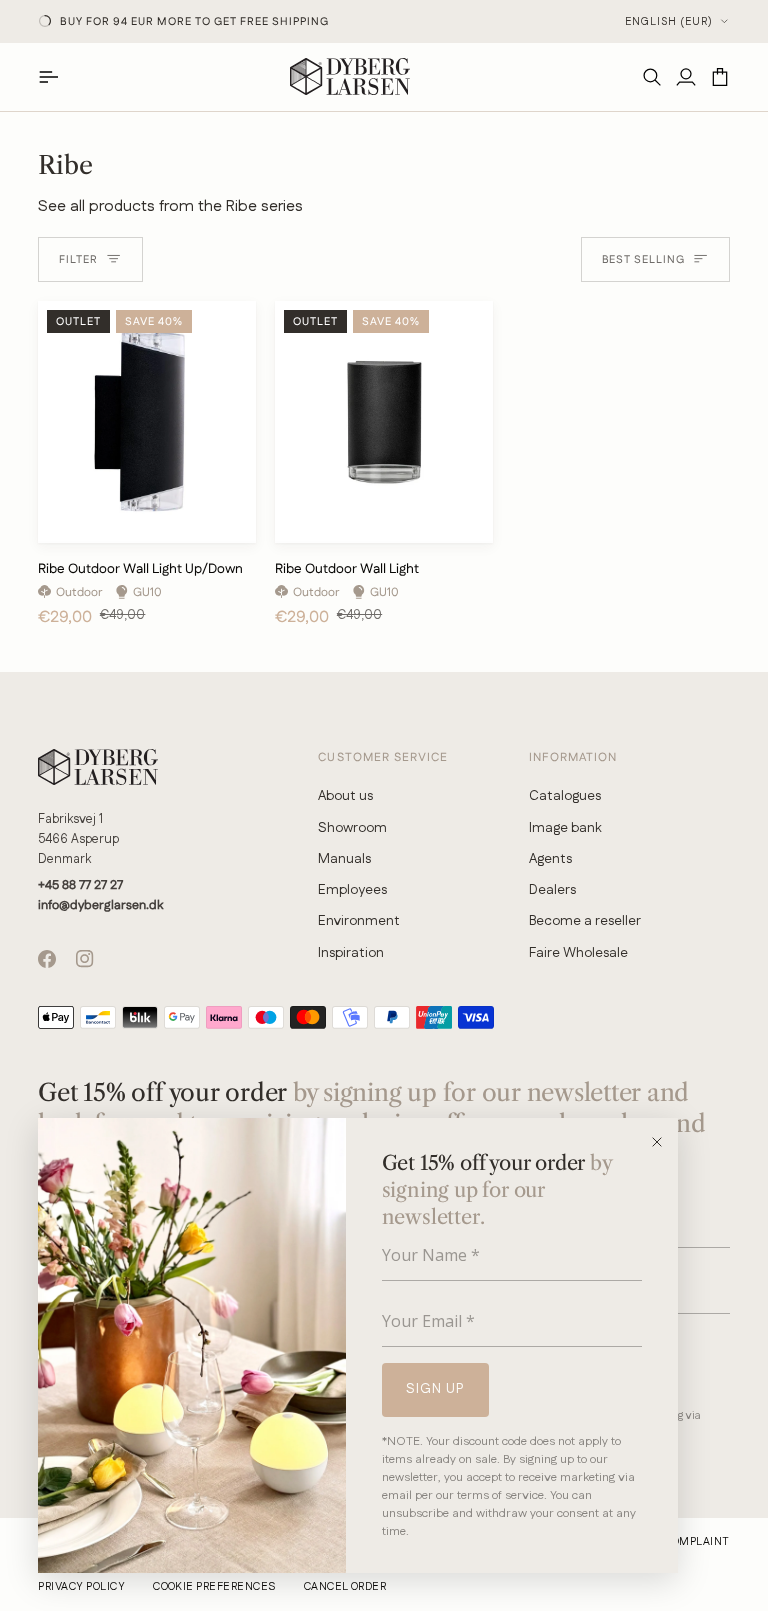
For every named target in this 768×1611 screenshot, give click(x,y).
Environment (359, 921)
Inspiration (351, 953)
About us (345, 796)
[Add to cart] (224, 519)
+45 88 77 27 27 (80, 885)
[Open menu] (55, 76)
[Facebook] (47, 959)
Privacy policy (81, 1587)
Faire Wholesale (578, 953)
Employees (352, 890)
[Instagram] (85, 959)
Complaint (696, 1542)
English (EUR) (669, 22)
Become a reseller (585, 921)
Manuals (344, 859)
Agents (550, 859)
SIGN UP (435, 1389)
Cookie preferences (214, 1587)
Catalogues (565, 796)
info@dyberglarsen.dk (100, 905)
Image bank (565, 828)
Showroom (352, 828)
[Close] (663, 1142)
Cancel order (345, 1587)
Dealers (552, 890)
